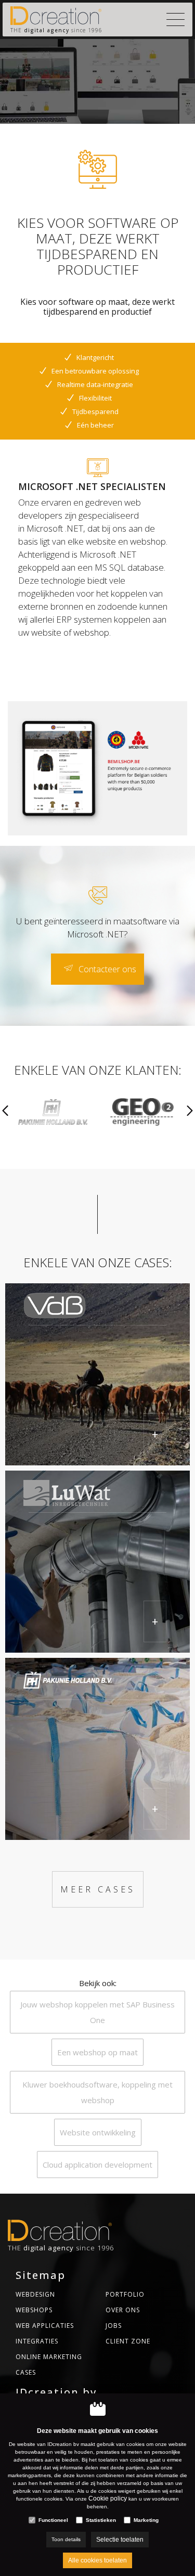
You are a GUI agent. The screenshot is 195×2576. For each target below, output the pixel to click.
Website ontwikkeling (98, 2132)
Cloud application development (97, 2165)
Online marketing (49, 2357)
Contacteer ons (107, 969)
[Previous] (5, 1112)
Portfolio (125, 2294)
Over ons (123, 2310)
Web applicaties (45, 2326)
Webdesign (35, 2294)
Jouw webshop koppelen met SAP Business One (97, 2012)
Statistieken (101, 2520)
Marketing (146, 2520)
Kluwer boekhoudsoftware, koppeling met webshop (97, 2092)
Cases (26, 2372)
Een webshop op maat (97, 2052)
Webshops (34, 2310)
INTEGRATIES (37, 2341)
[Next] (190, 1112)
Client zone (128, 2341)
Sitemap (41, 2275)
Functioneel (53, 2520)
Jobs (114, 2326)
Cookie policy (108, 2498)
